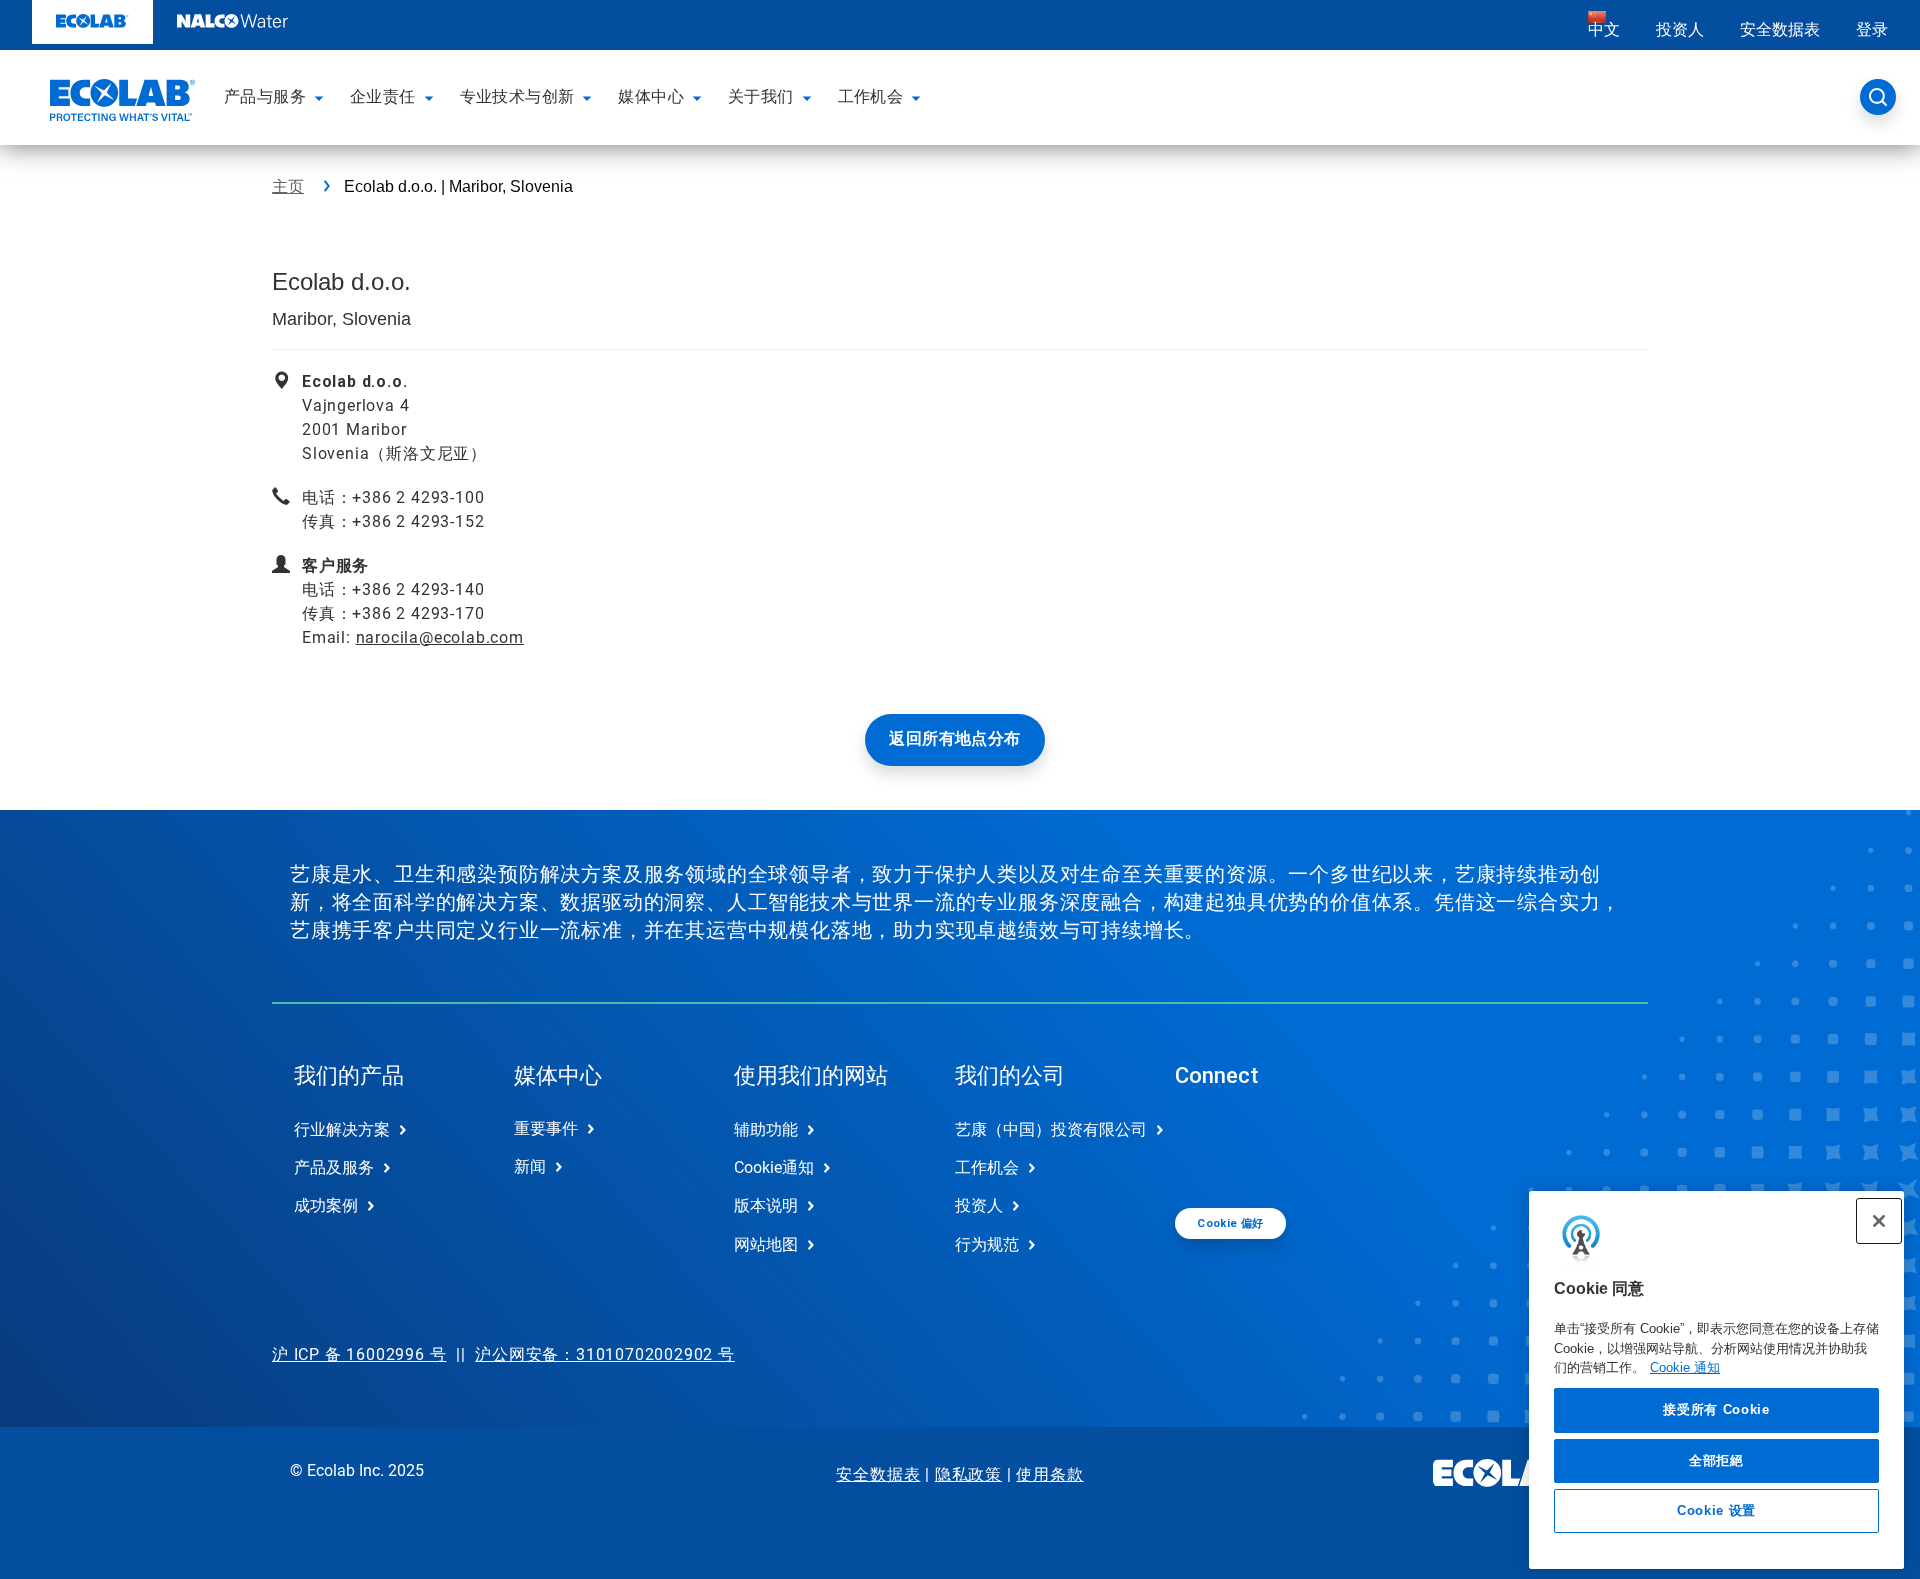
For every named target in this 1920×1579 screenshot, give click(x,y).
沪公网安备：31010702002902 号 (605, 1354)
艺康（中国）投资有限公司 (1044, 1129)
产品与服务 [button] (265, 96)
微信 (1205, 1146)
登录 (1872, 29)
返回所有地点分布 (954, 738)
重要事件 (546, 1128)
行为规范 (987, 1244)
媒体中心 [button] (651, 96)
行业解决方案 (342, 1129)
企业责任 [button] (383, 96)
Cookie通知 (774, 1167)
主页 (288, 186)
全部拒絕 (1716, 1459)
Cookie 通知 (1685, 1367)
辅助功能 (766, 1129)
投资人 (1680, 29)
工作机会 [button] (871, 96)
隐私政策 (968, 1474)
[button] (322, 97)
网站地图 (766, 1244)
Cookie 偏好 (1230, 1223)
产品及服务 (334, 1167)
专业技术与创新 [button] (517, 96)
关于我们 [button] (761, 96)
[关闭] (1879, 1221)
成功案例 (326, 1205)
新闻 (530, 1166)
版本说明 (766, 1205)
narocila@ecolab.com (440, 637)
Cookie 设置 (1716, 1510)
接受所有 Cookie (1716, 1409)
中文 (1604, 29)
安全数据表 (1780, 29)
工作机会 (987, 1167)
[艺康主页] (120, 103)
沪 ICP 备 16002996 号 (359, 1354)
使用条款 (1049, 1474)
